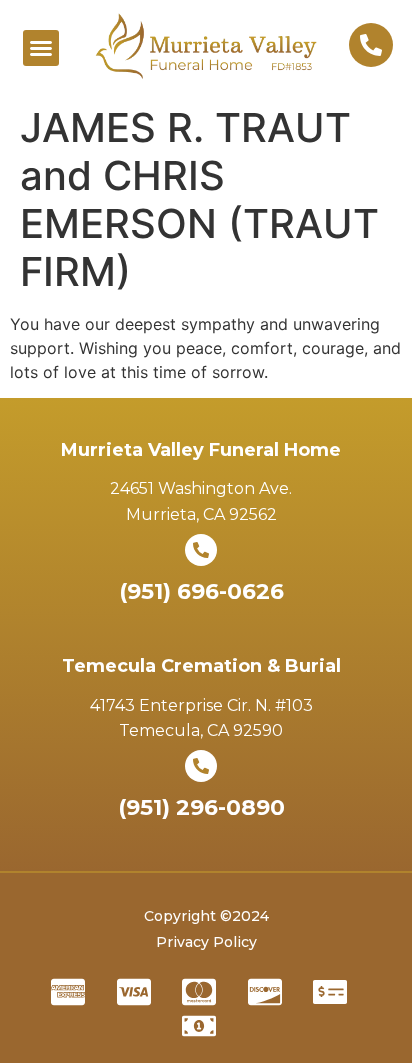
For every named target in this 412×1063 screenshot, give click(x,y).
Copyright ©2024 (206, 916)
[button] (41, 48)
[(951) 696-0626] (201, 550)
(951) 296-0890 (201, 807)
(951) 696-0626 (201, 591)
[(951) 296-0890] (201, 766)
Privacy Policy (206, 942)
